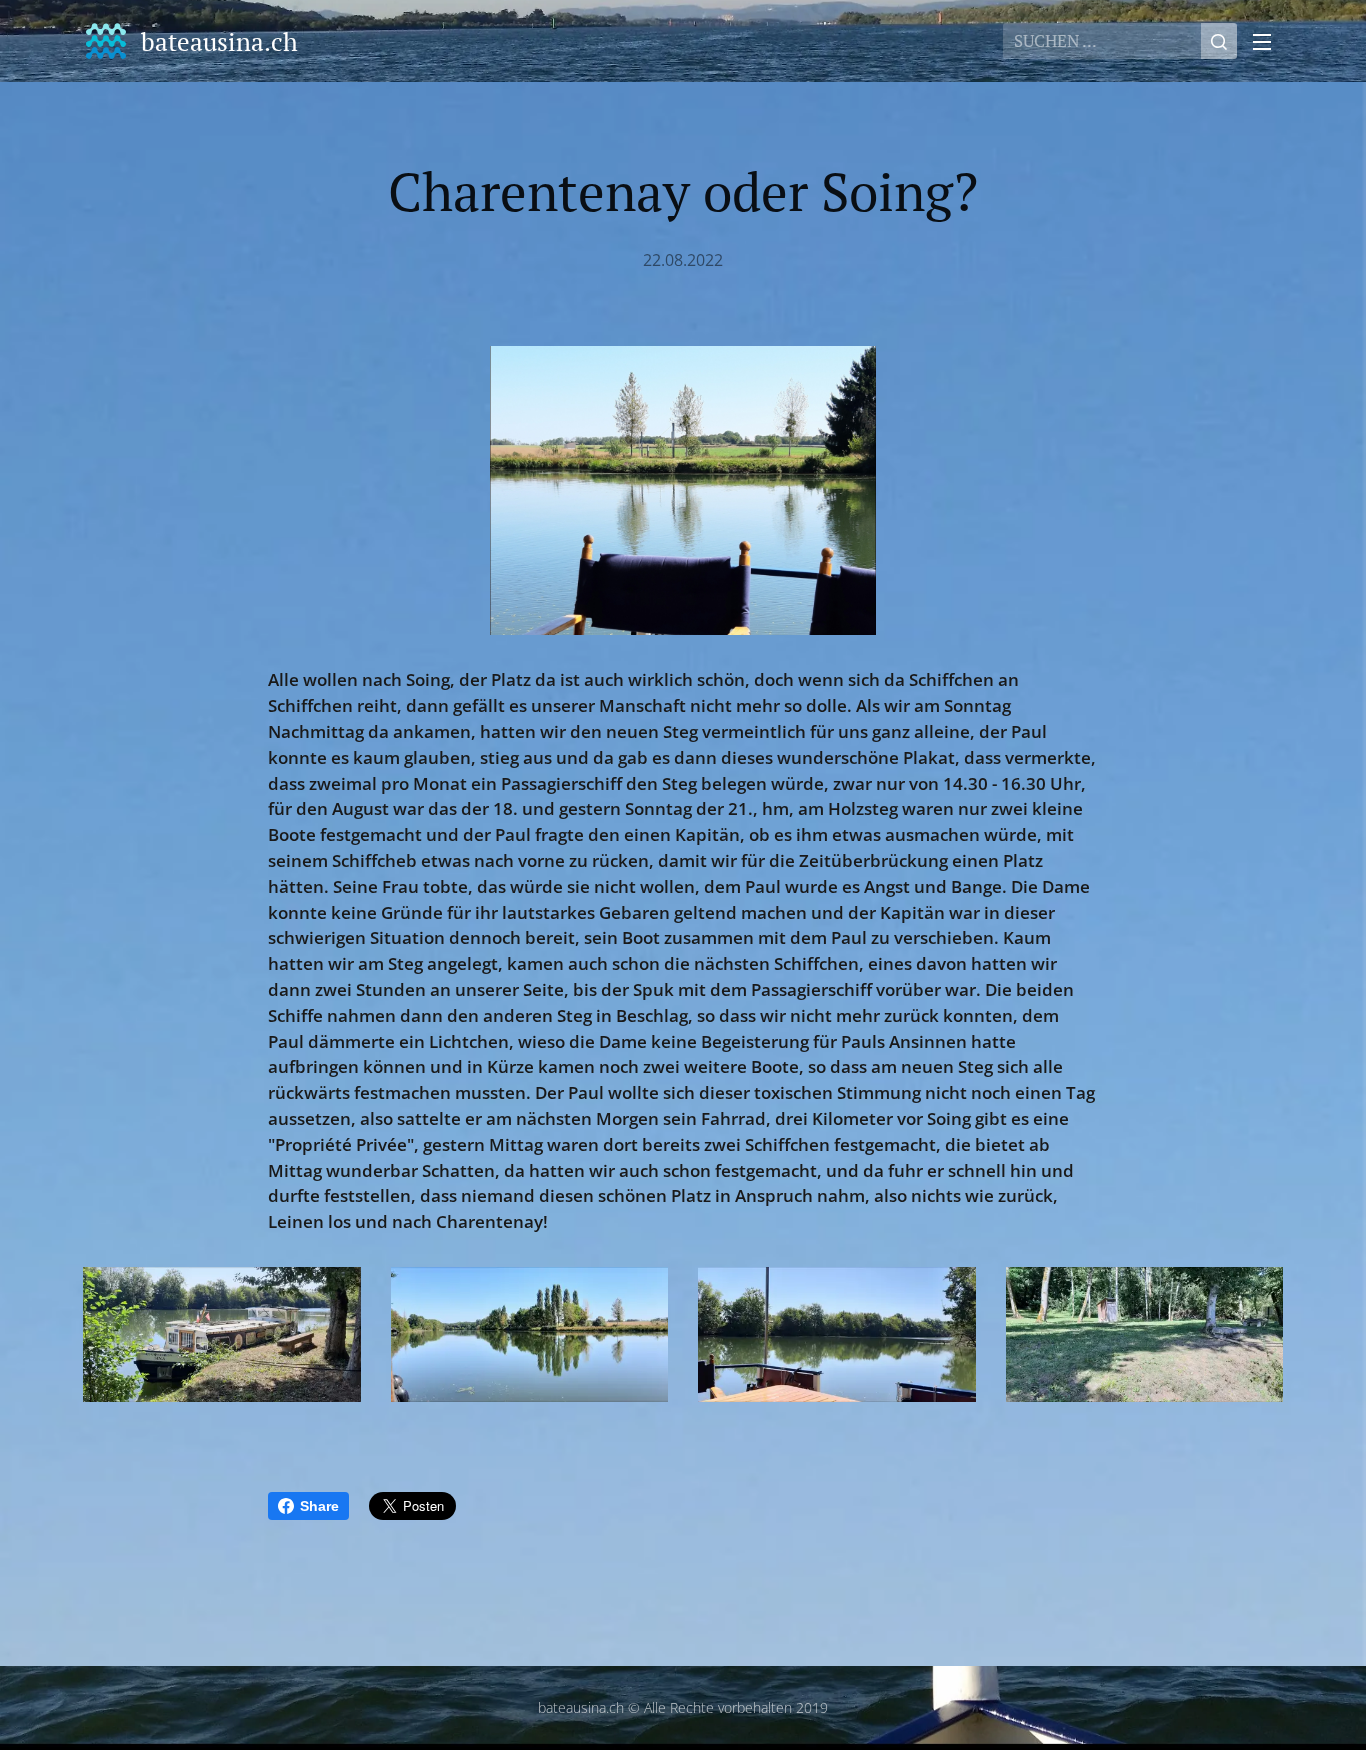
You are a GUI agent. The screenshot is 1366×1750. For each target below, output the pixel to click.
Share (319, 1506)
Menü (1268, 41)
